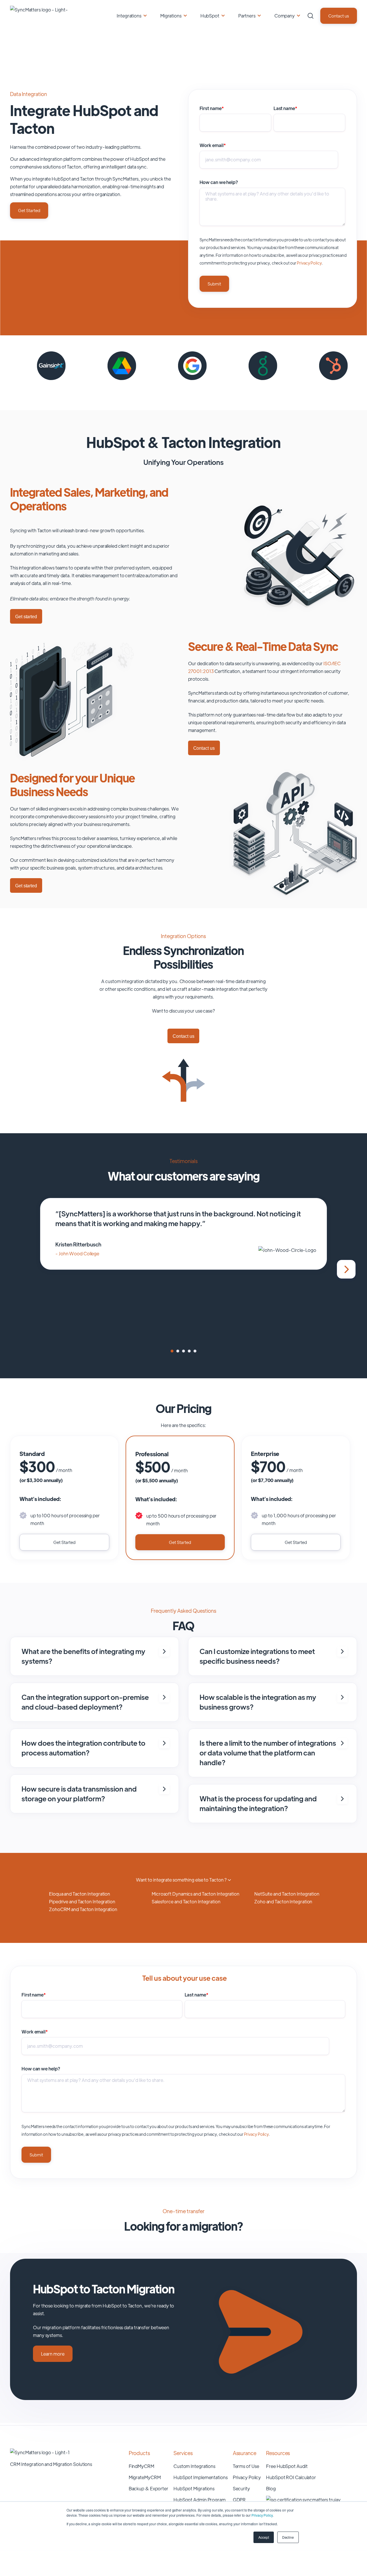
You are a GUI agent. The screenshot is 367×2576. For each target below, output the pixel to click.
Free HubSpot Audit (287, 2466)
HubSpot (210, 16)
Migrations (171, 16)
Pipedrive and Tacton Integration (82, 1901)
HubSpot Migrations (194, 2488)
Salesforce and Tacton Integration (186, 1901)
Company (285, 16)
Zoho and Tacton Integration (283, 1901)
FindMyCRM (141, 2466)
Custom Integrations (194, 2466)
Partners (247, 16)
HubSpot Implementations (201, 2477)
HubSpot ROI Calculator (291, 2477)
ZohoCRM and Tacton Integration (83, 1909)
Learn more (53, 2354)
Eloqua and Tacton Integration (80, 1894)
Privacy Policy (262, 2515)
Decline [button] (288, 2537)
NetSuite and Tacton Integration (287, 1894)
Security (241, 2488)
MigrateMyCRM (145, 2477)
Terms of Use (246, 2466)
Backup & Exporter (149, 2488)
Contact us (339, 16)
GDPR (239, 2500)
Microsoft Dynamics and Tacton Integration (196, 1894)
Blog (271, 2488)
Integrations (129, 16)
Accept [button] (263, 2537)
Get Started (29, 210)
